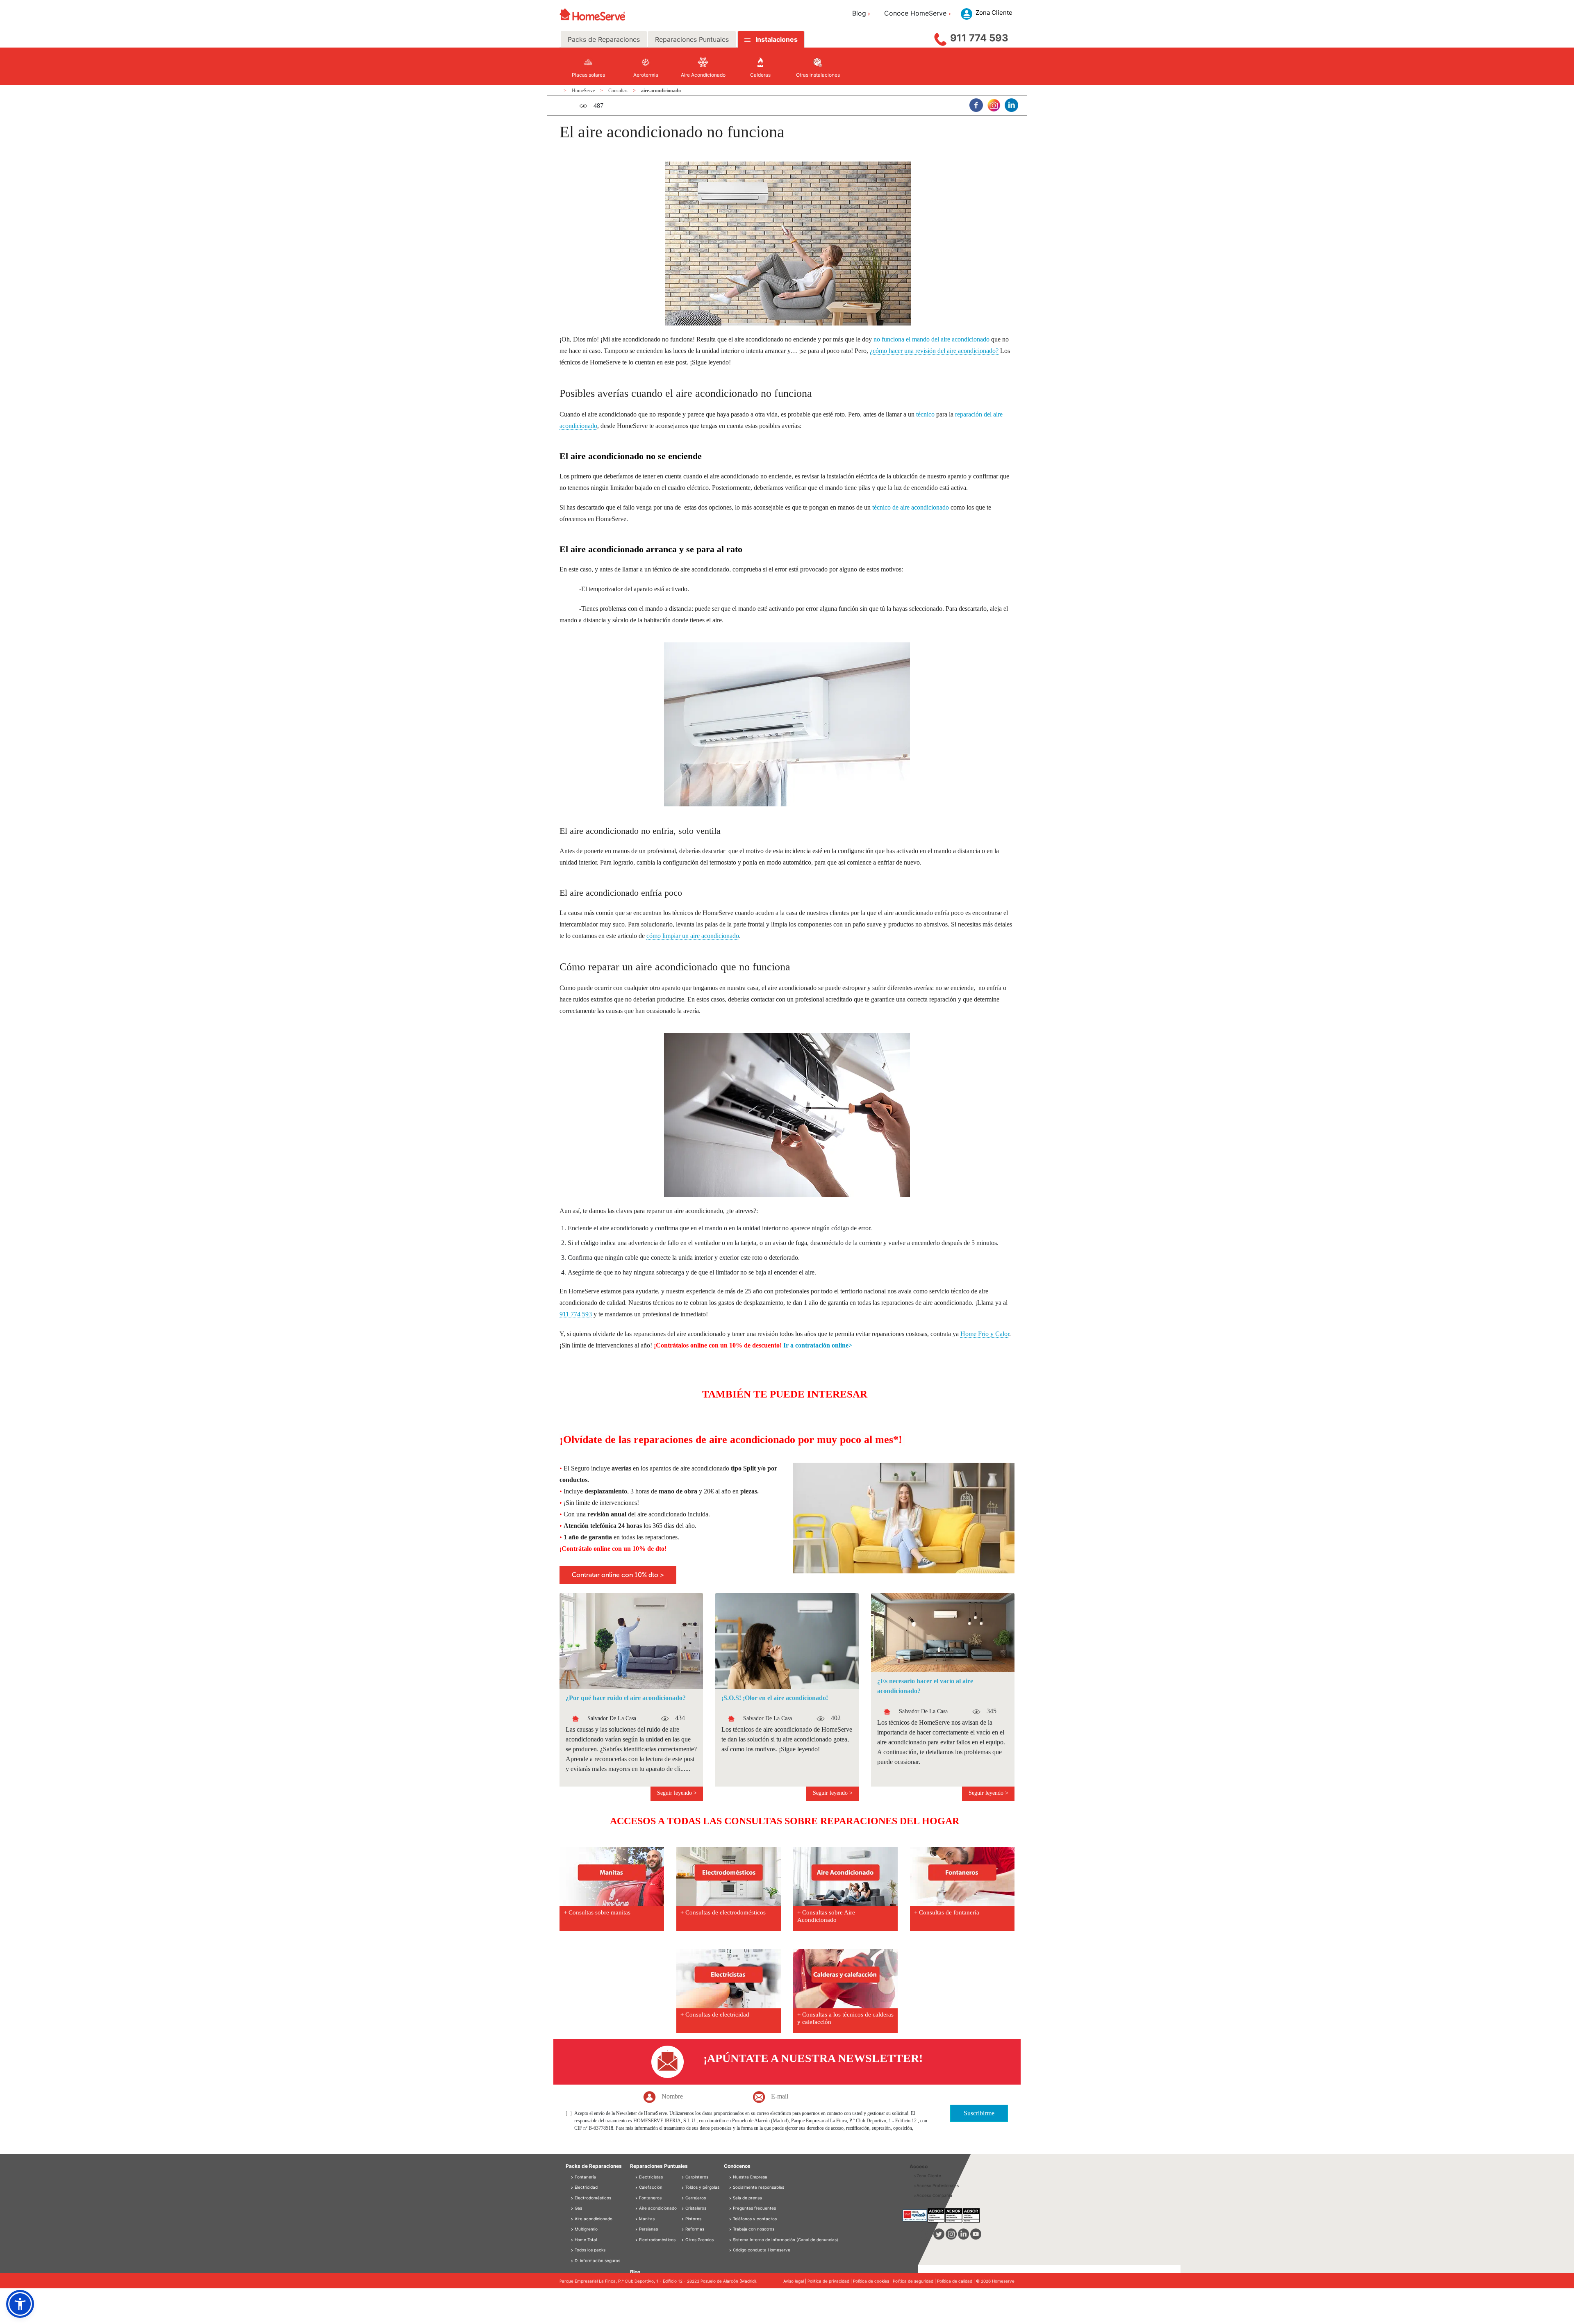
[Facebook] (976, 105)
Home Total (585, 2240)
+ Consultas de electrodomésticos (723, 1912)
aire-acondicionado (661, 91)
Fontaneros (650, 2198)
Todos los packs (589, 2250)
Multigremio (586, 2229)
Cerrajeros (695, 2198)
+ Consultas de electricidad (715, 2014)
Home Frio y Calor (985, 1334)
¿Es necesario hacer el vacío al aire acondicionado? (925, 1686)
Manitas (646, 2219)
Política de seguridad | (915, 2281)
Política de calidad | (956, 2281)
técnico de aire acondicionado (911, 507)
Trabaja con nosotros (754, 2229)
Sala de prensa (747, 2198)
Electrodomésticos (592, 2198)
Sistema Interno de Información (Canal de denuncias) (786, 2240)
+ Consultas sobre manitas (597, 1912)
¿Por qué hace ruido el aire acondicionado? (626, 1698)
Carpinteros (696, 2177)
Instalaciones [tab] (777, 39)
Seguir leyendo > (677, 1793)
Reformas (694, 2229)
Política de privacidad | (830, 2281)
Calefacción (650, 2187)
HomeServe (584, 91)
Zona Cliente (929, 2176)
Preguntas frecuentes (754, 2208)
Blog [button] (859, 13)
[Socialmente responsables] (731, 2187)
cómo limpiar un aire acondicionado (693, 936)
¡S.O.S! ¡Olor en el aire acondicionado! (775, 1698)
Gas (578, 2208)
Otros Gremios (699, 2240)
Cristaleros (695, 2208)
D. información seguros (597, 2260)
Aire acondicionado (593, 2219)
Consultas (619, 91)
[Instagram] (994, 105)
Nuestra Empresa (750, 2177)
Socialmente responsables (759, 2187)
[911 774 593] (940, 37)
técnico (925, 414)
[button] (20, 2304)
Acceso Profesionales (938, 2185)
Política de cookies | (873, 2281)
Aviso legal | (795, 2281)
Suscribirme (979, 2113)
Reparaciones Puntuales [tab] (692, 39)
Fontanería (585, 2177)
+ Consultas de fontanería (947, 1912)
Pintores (693, 2219)
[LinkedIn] (1011, 105)
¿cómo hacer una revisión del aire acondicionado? (934, 351)
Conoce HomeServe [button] (915, 13)
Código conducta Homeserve (762, 2250)
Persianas (648, 2229)
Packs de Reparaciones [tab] (604, 39)
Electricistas (650, 2177)
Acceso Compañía (934, 2195)
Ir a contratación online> (818, 1345)
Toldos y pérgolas (702, 2187)
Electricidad (586, 2187)
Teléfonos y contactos (755, 2219)
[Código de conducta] (731, 2250)
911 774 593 (979, 38)
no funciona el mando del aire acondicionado (931, 339)
